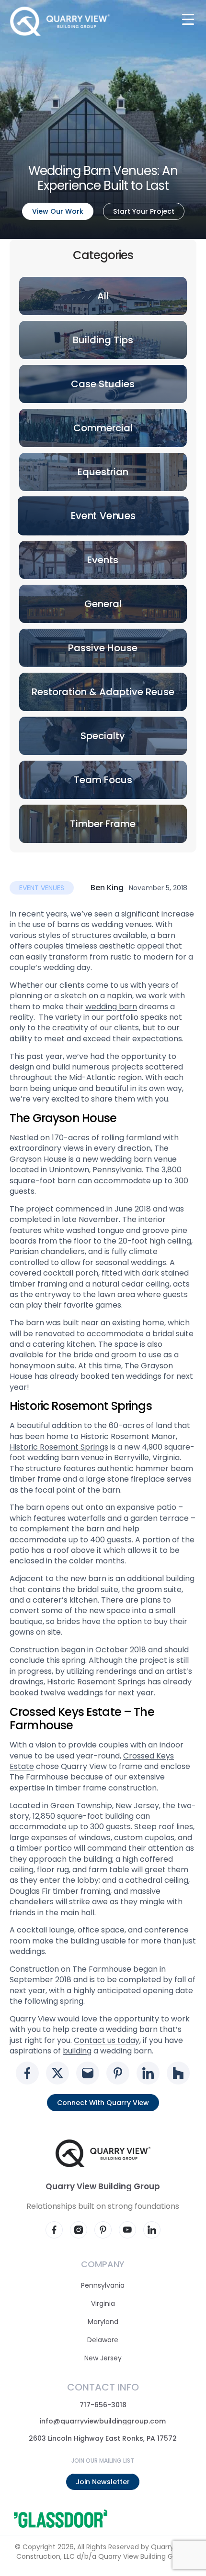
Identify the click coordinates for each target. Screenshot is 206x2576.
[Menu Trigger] (188, 19)
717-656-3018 (103, 2405)
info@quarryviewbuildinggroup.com (103, 2421)
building (77, 2051)
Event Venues (42, 888)
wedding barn (111, 1006)
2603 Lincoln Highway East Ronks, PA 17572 (103, 2438)
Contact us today (107, 2040)
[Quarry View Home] (60, 21)
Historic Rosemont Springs (59, 1447)
